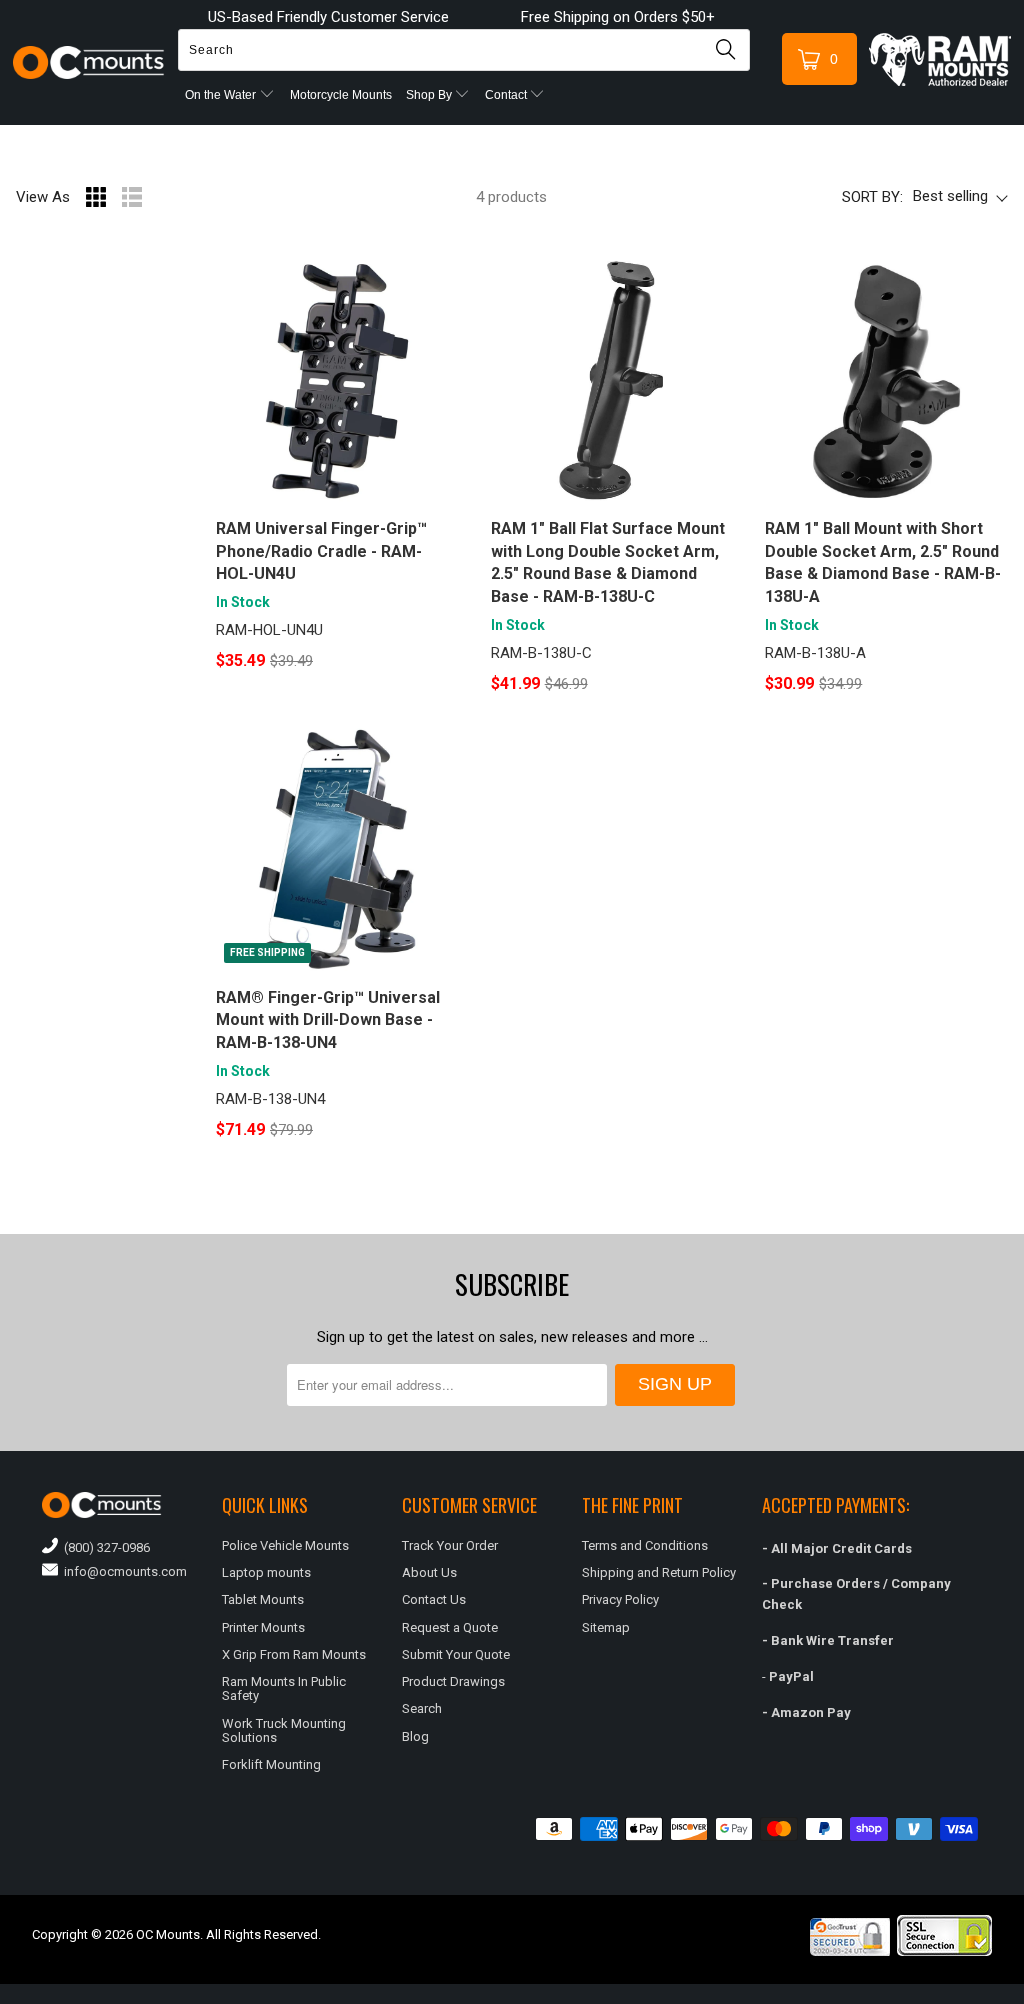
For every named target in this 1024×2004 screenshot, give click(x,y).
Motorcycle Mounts (341, 95)
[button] (1023, 1996)
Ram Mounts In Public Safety (284, 1688)
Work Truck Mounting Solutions (284, 1730)
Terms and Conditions (645, 1545)
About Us (429, 1572)
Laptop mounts (266, 1572)
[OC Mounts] (89, 62)
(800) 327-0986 (104, 1547)
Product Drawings (453, 1681)
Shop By (430, 95)
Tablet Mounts (263, 1599)
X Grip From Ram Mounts (294, 1654)
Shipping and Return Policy (659, 1572)
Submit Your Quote (456, 1654)
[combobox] (464, 50)
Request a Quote (450, 1627)
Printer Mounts (263, 1627)
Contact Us (434, 1599)
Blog (415, 1736)
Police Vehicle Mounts (285, 1545)
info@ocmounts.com (122, 1571)
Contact (507, 95)
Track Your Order (450, 1545)
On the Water (222, 95)
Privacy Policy (620, 1599)
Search (422, 1708)
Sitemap (606, 1627)
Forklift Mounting (271, 1764)
